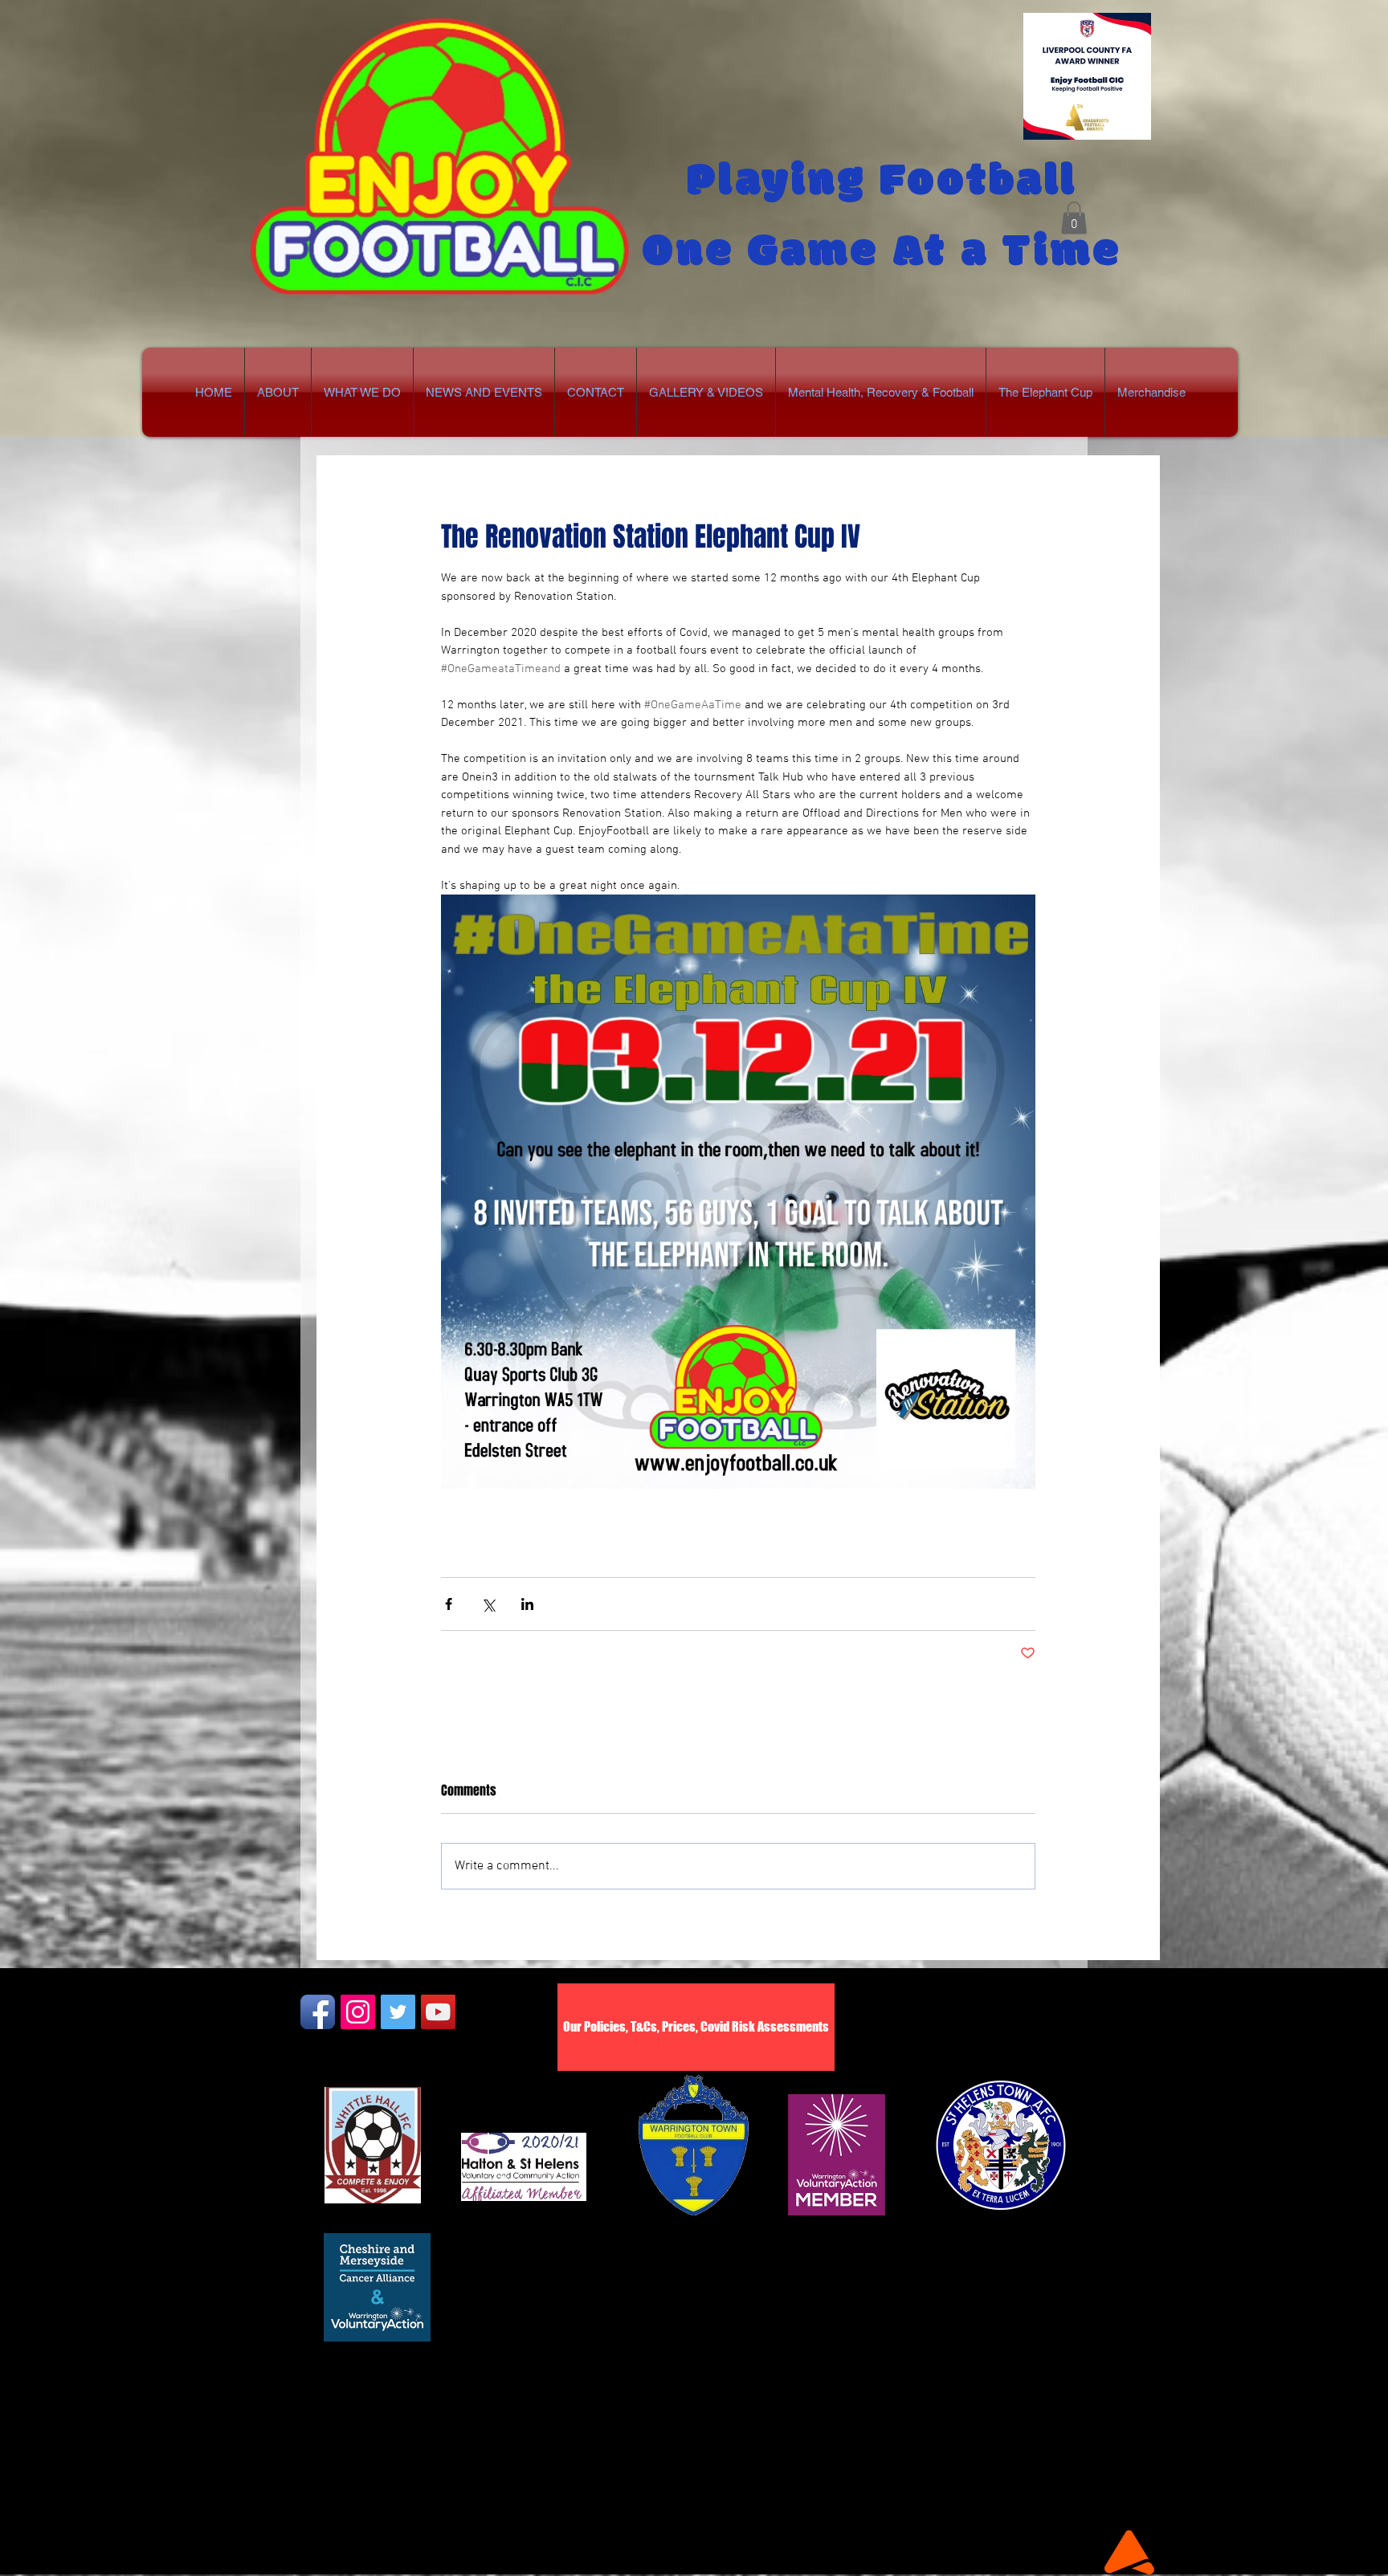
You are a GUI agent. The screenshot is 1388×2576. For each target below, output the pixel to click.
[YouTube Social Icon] (438, 2012)
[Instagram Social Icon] (358, 2012)
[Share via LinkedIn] (527, 1604)
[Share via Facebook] (449, 1604)
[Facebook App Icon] (318, 2012)
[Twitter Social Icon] (398, 2012)
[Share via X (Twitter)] (488, 1604)
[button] (1074, 218)
